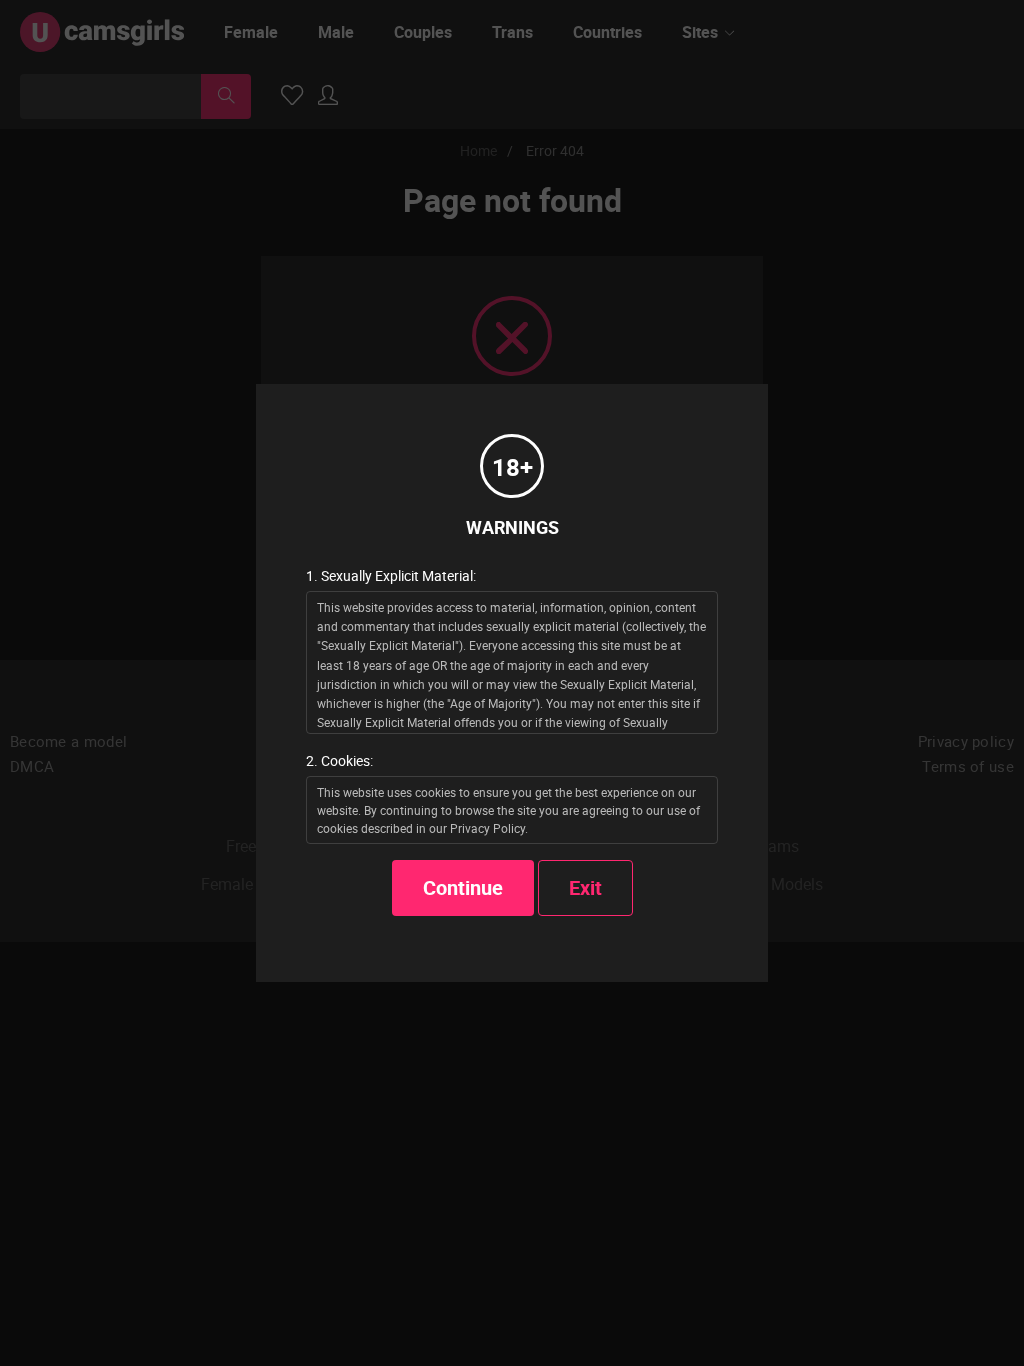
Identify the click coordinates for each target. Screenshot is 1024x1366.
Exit (585, 887)
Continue (463, 887)
